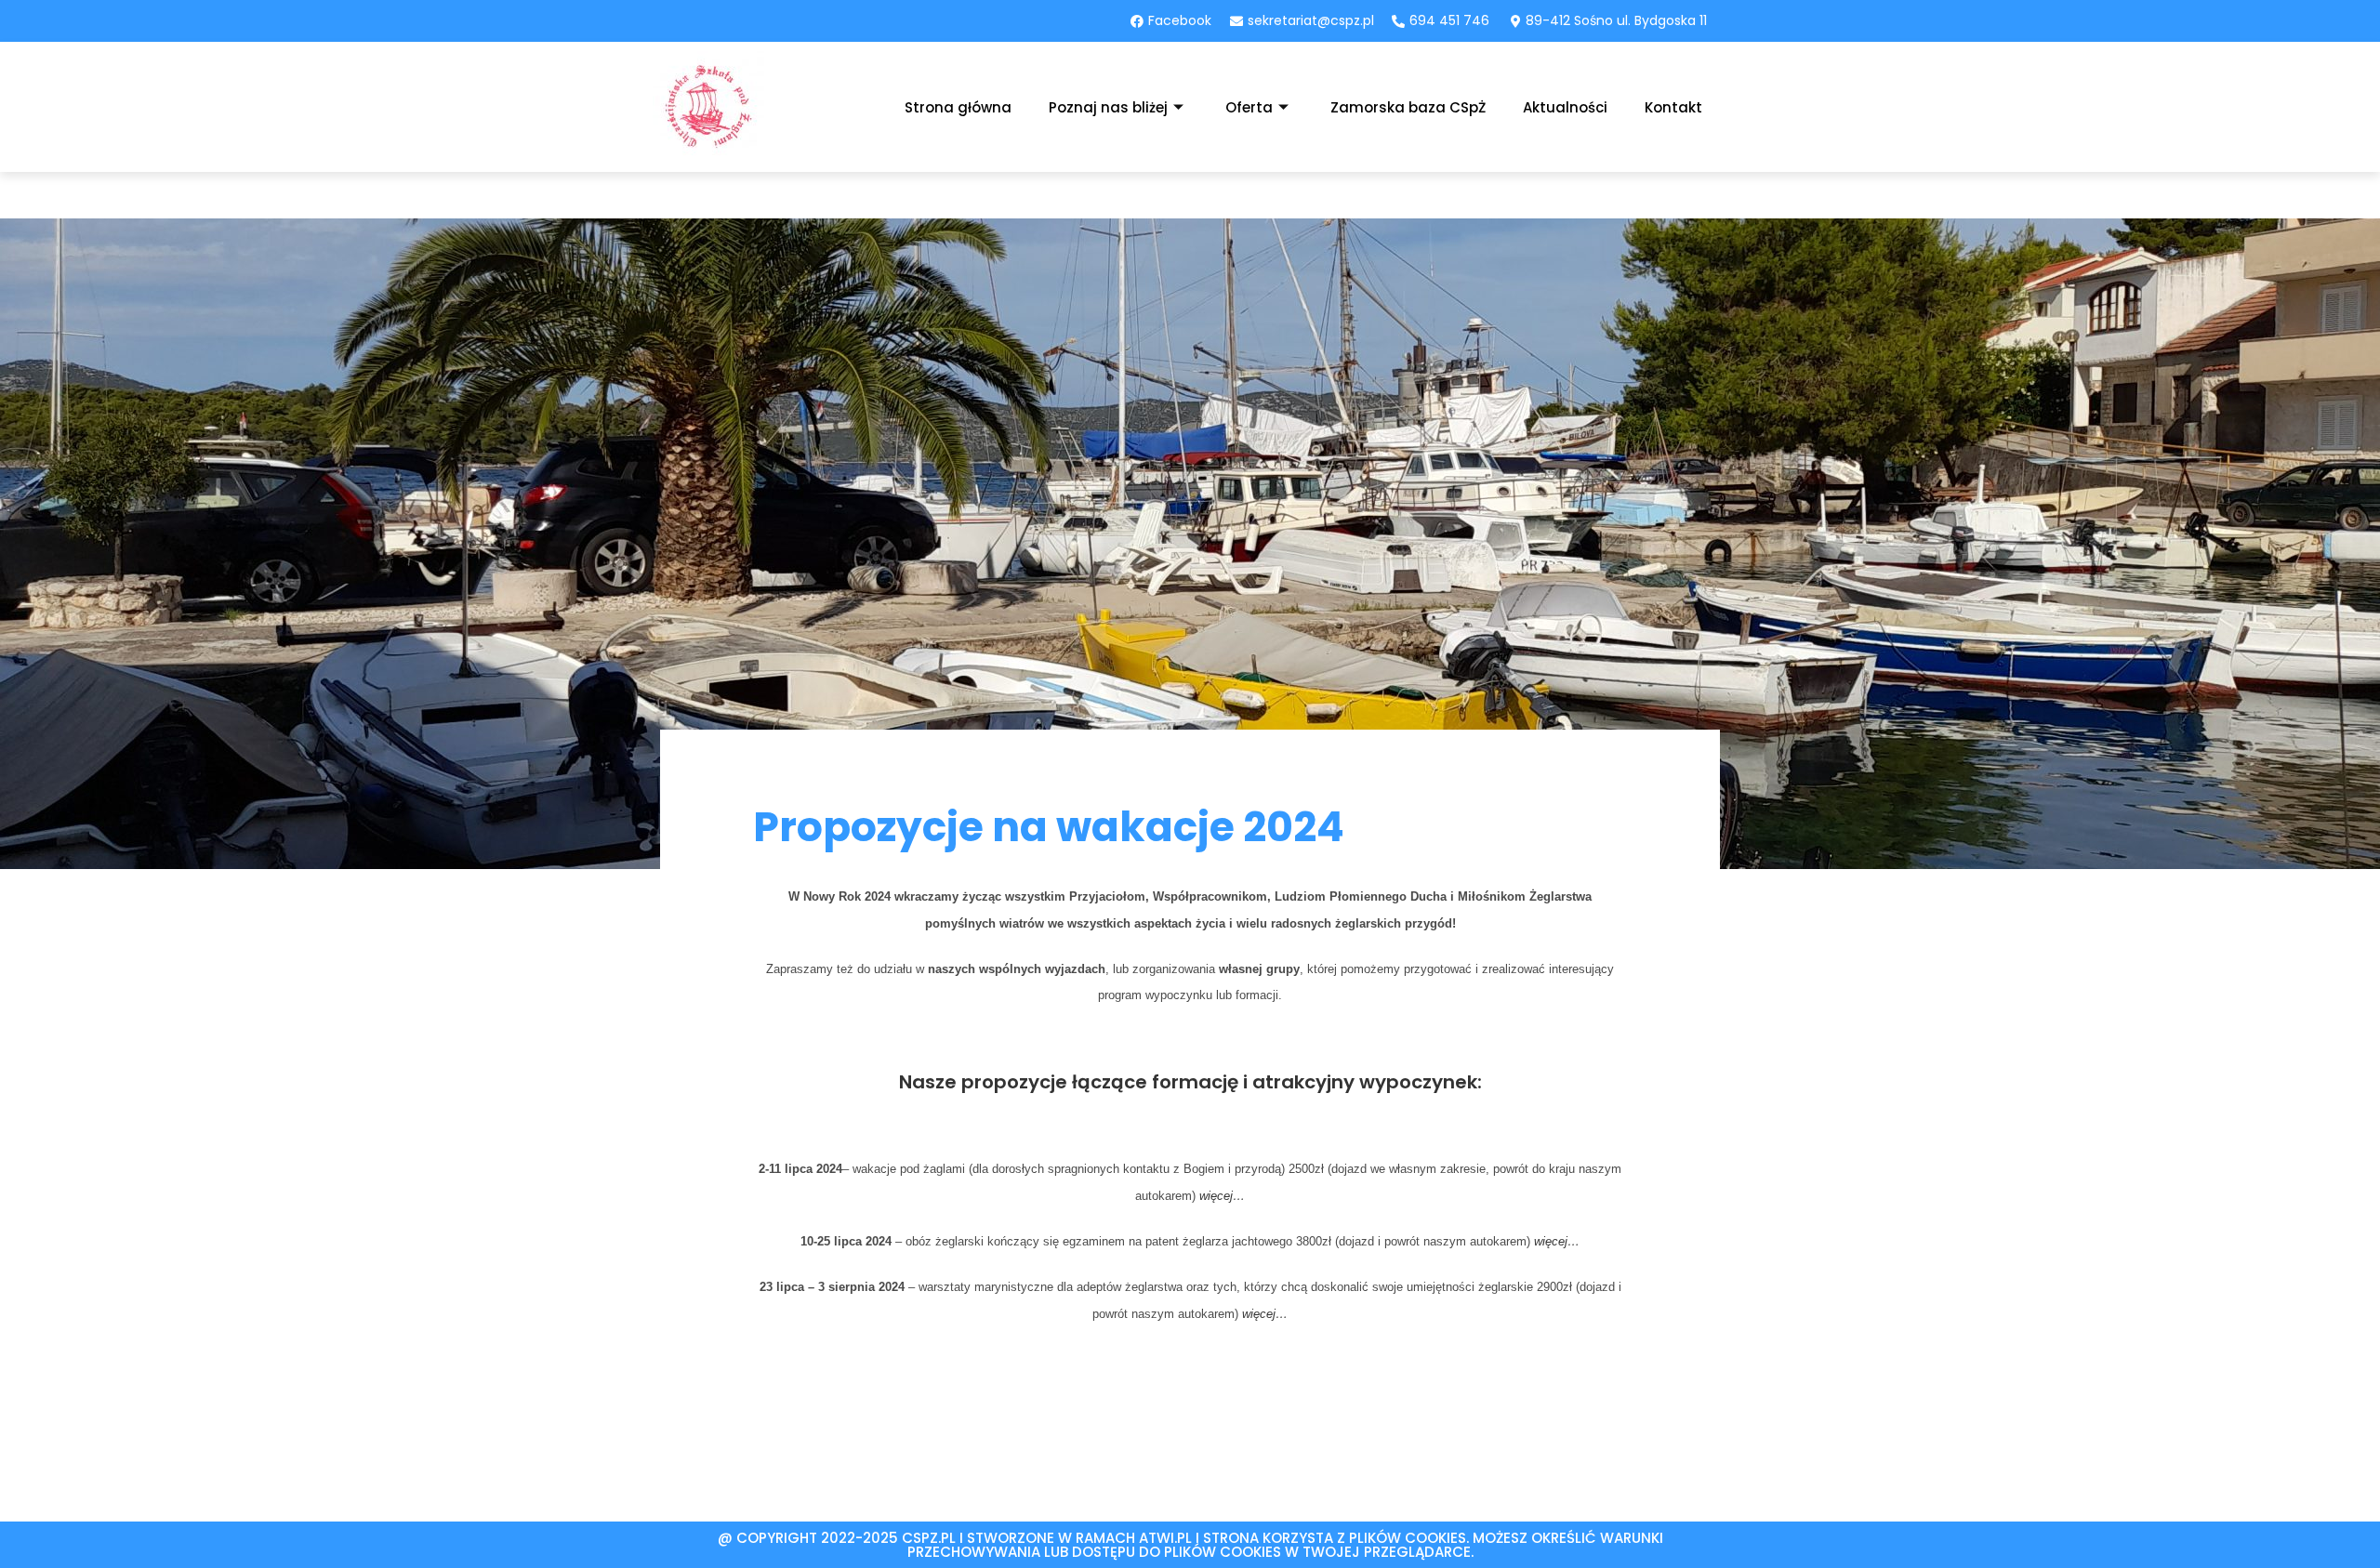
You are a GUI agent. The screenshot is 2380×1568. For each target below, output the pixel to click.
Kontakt (1673, 107)
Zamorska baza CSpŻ (1408, 107)
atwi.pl (1165, 1538)
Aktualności (1565, 107)
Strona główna (958, 107)
